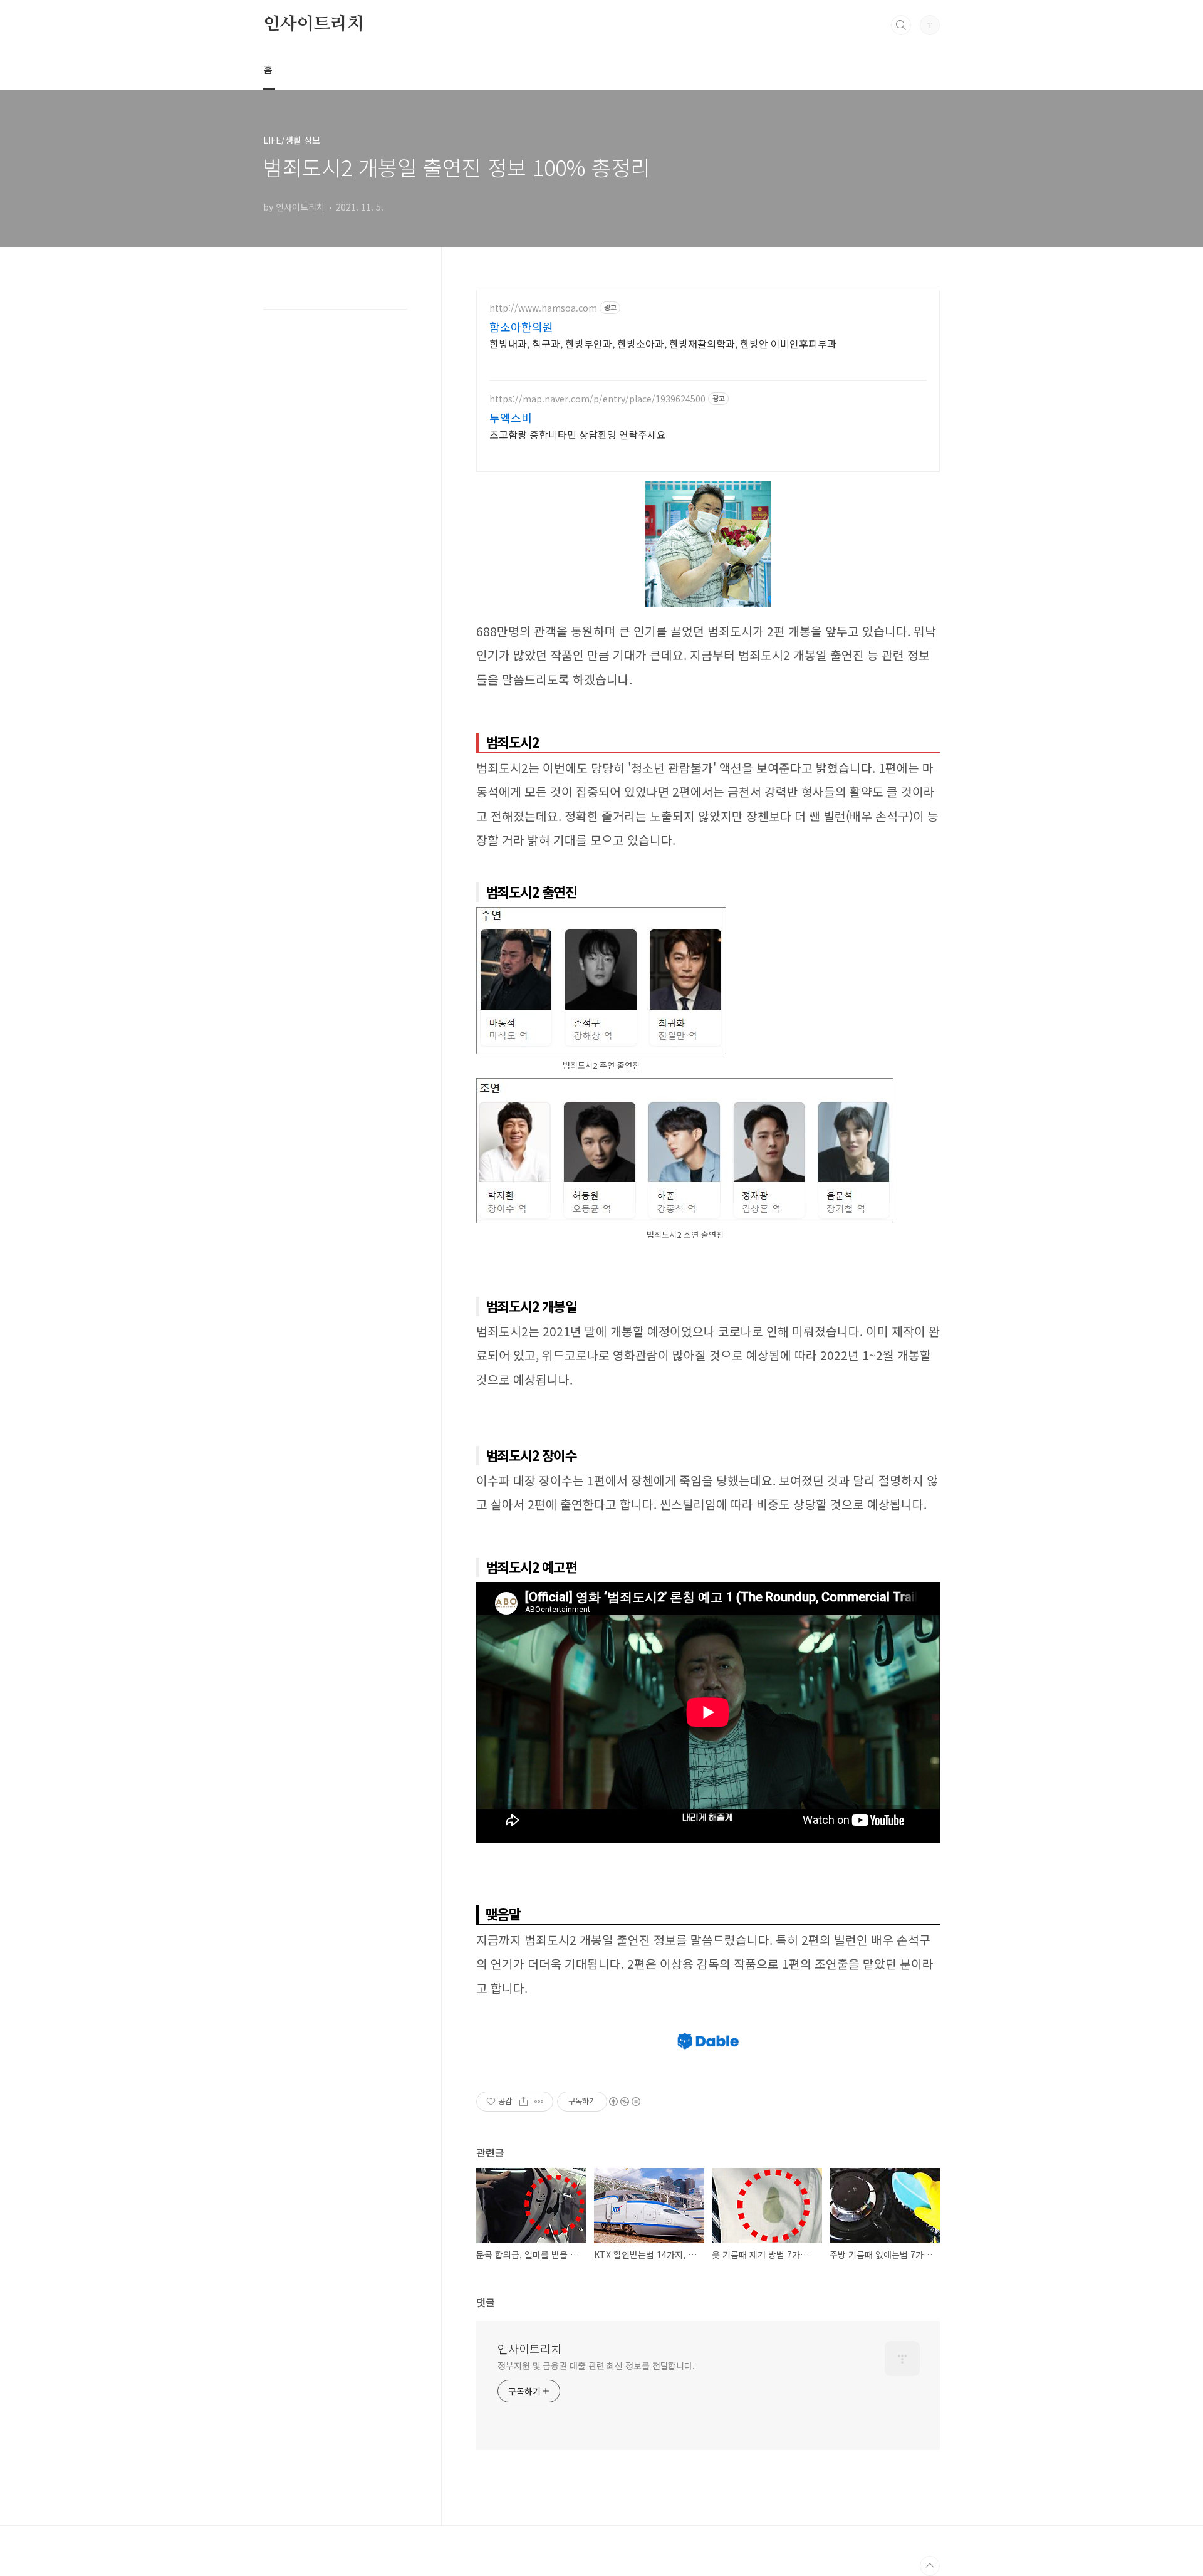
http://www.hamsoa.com (543, 308)
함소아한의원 (521, 327)
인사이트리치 (314, 24)
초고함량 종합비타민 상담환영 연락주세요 (578, 434)
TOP (930, 2566)
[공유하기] (523, 2102)
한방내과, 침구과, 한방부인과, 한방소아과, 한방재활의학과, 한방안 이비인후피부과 (663, 343)
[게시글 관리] (539, 2102)
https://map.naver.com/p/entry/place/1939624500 (597, 399)
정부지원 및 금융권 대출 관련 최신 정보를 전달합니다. (596, 2365)
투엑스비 (511, 417)
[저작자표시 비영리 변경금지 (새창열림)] (624, 2102)
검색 (901, 25)
